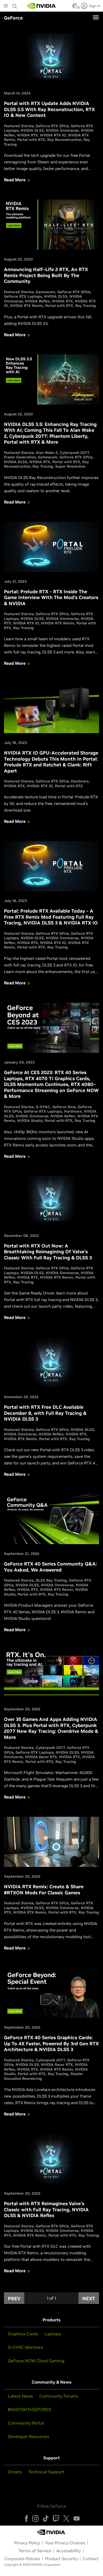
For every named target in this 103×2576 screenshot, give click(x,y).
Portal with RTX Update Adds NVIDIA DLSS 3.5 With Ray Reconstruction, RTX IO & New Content (49, 109)
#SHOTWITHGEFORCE (30, 2409)
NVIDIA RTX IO (53, 135)
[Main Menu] (6, 6)
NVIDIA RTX (28, 135)
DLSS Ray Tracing (51, 1580)
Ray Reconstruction (64, 140)
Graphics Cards (23, 2334)
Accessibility (69, 2551)
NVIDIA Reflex (38, 301)
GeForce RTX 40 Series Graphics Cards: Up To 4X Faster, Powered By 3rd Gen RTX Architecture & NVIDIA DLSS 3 (51, 2043)
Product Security (61, 2559)
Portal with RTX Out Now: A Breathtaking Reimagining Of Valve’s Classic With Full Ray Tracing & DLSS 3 (48, 1252)
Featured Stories (19, 126)
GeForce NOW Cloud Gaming (36, 2361)
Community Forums (59, 2396)
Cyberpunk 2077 (74, 453)
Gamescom (45, 292)
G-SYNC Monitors (25, 2347)
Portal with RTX (31, 140)
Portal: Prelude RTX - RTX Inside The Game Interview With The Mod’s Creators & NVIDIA (51, 597)
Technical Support (46, 2472)
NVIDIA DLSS (32, 130)
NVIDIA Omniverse (62, 130)
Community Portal (26, 2423)
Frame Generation (20, 457)
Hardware (80, 781)
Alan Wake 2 (47, 453)
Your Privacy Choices (65, 2543)
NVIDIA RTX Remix (27, 306)
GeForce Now (64, 1107)
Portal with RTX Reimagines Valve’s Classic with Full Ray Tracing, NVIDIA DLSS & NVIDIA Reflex (46, 2209)
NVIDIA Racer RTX (41, 1757)
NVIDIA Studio (30, 1121)
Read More (15, 180)
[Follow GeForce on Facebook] (26, 2518)
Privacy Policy (27, 2543)
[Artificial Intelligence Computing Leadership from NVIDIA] (41, 6)
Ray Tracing (86, 306)
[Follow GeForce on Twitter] (66, 2518)
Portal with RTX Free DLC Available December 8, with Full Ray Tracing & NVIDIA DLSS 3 (45, 1413)
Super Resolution (70, 466)
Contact (91, 2559)
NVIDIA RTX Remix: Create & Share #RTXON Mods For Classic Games (44, 1890)
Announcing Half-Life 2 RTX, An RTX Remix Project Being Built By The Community (46, 275)
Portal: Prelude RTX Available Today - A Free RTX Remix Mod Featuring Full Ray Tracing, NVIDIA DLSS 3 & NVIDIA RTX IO (51, 917)
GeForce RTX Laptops (23, 296)
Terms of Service (35, 2551)
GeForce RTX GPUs (52, 126)
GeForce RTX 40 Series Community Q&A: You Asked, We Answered (50, 1567)
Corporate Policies (22, 2559)
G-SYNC (43, 1107)
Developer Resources (29, 2436)
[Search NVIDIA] (15, 5)
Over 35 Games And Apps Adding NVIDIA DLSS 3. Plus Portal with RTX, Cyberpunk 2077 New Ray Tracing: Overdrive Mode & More (51, 1728)
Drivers (15, 2472)
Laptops (53, 2334)
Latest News (20, 2396)
